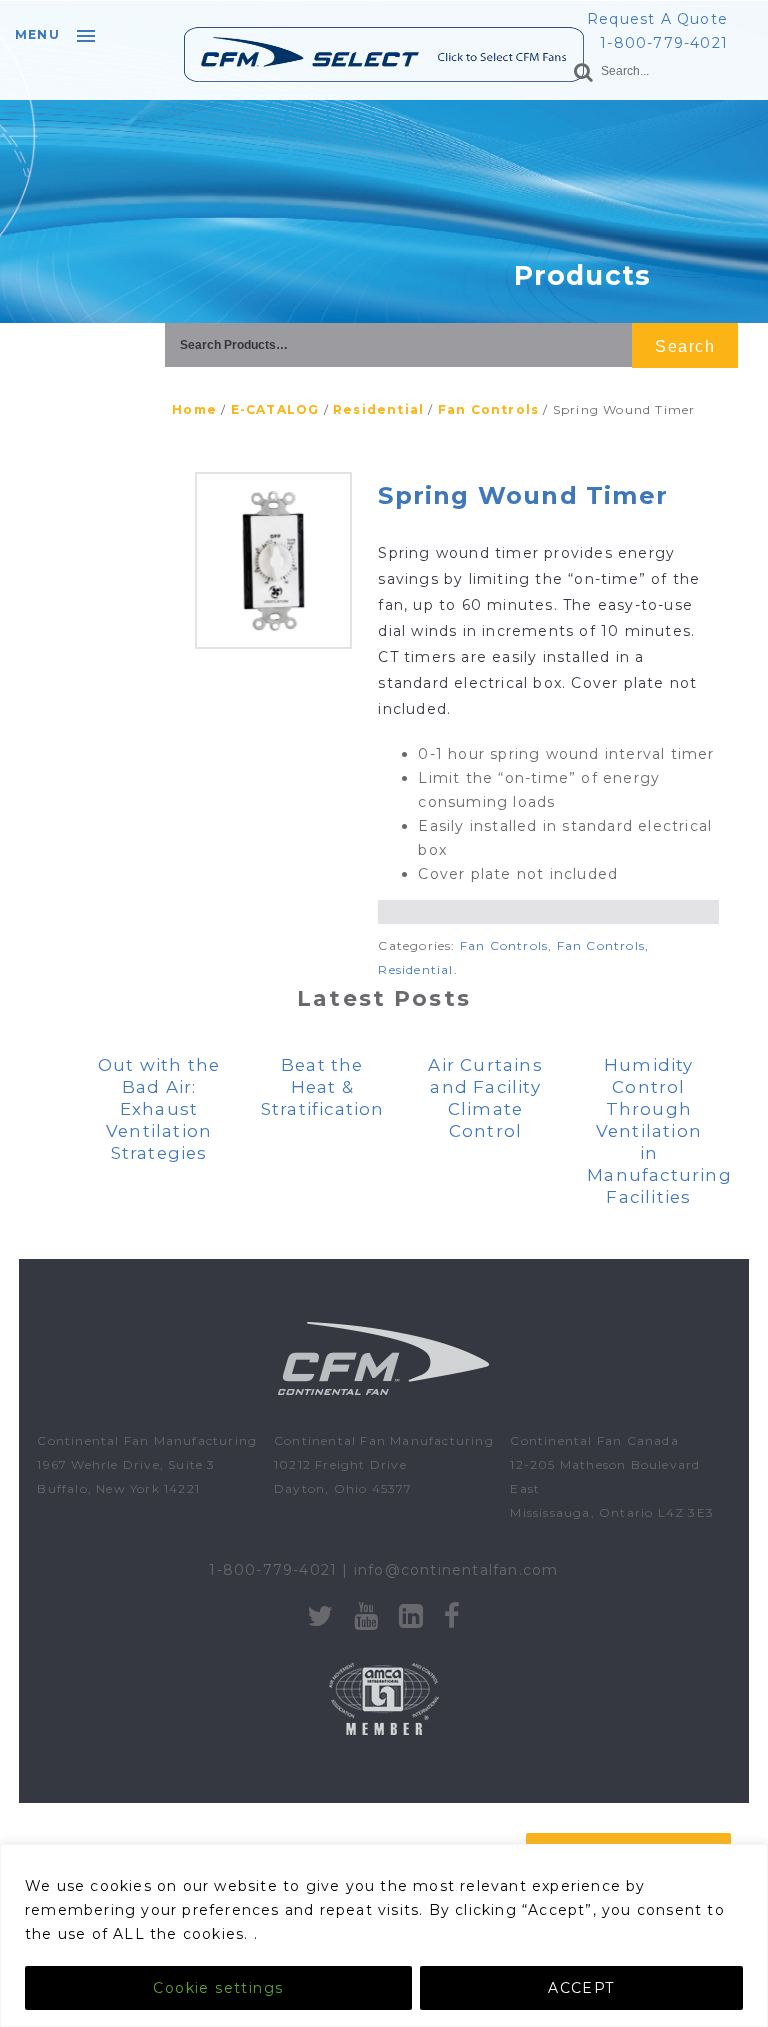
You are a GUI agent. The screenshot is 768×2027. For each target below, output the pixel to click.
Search (685, 346)
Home (194, 409)
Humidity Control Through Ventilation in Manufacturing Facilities (659, 1131)
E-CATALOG (275, 409)
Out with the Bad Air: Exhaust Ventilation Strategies (159, 1109)
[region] (384, 1935)
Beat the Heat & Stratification (323, 1087)
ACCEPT (581, 1988)
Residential (378, 409)
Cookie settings (218, 1988)
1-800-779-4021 (664, 43)
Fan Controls (488, 409)
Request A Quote (657, 19)
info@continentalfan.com (456, 1570)
